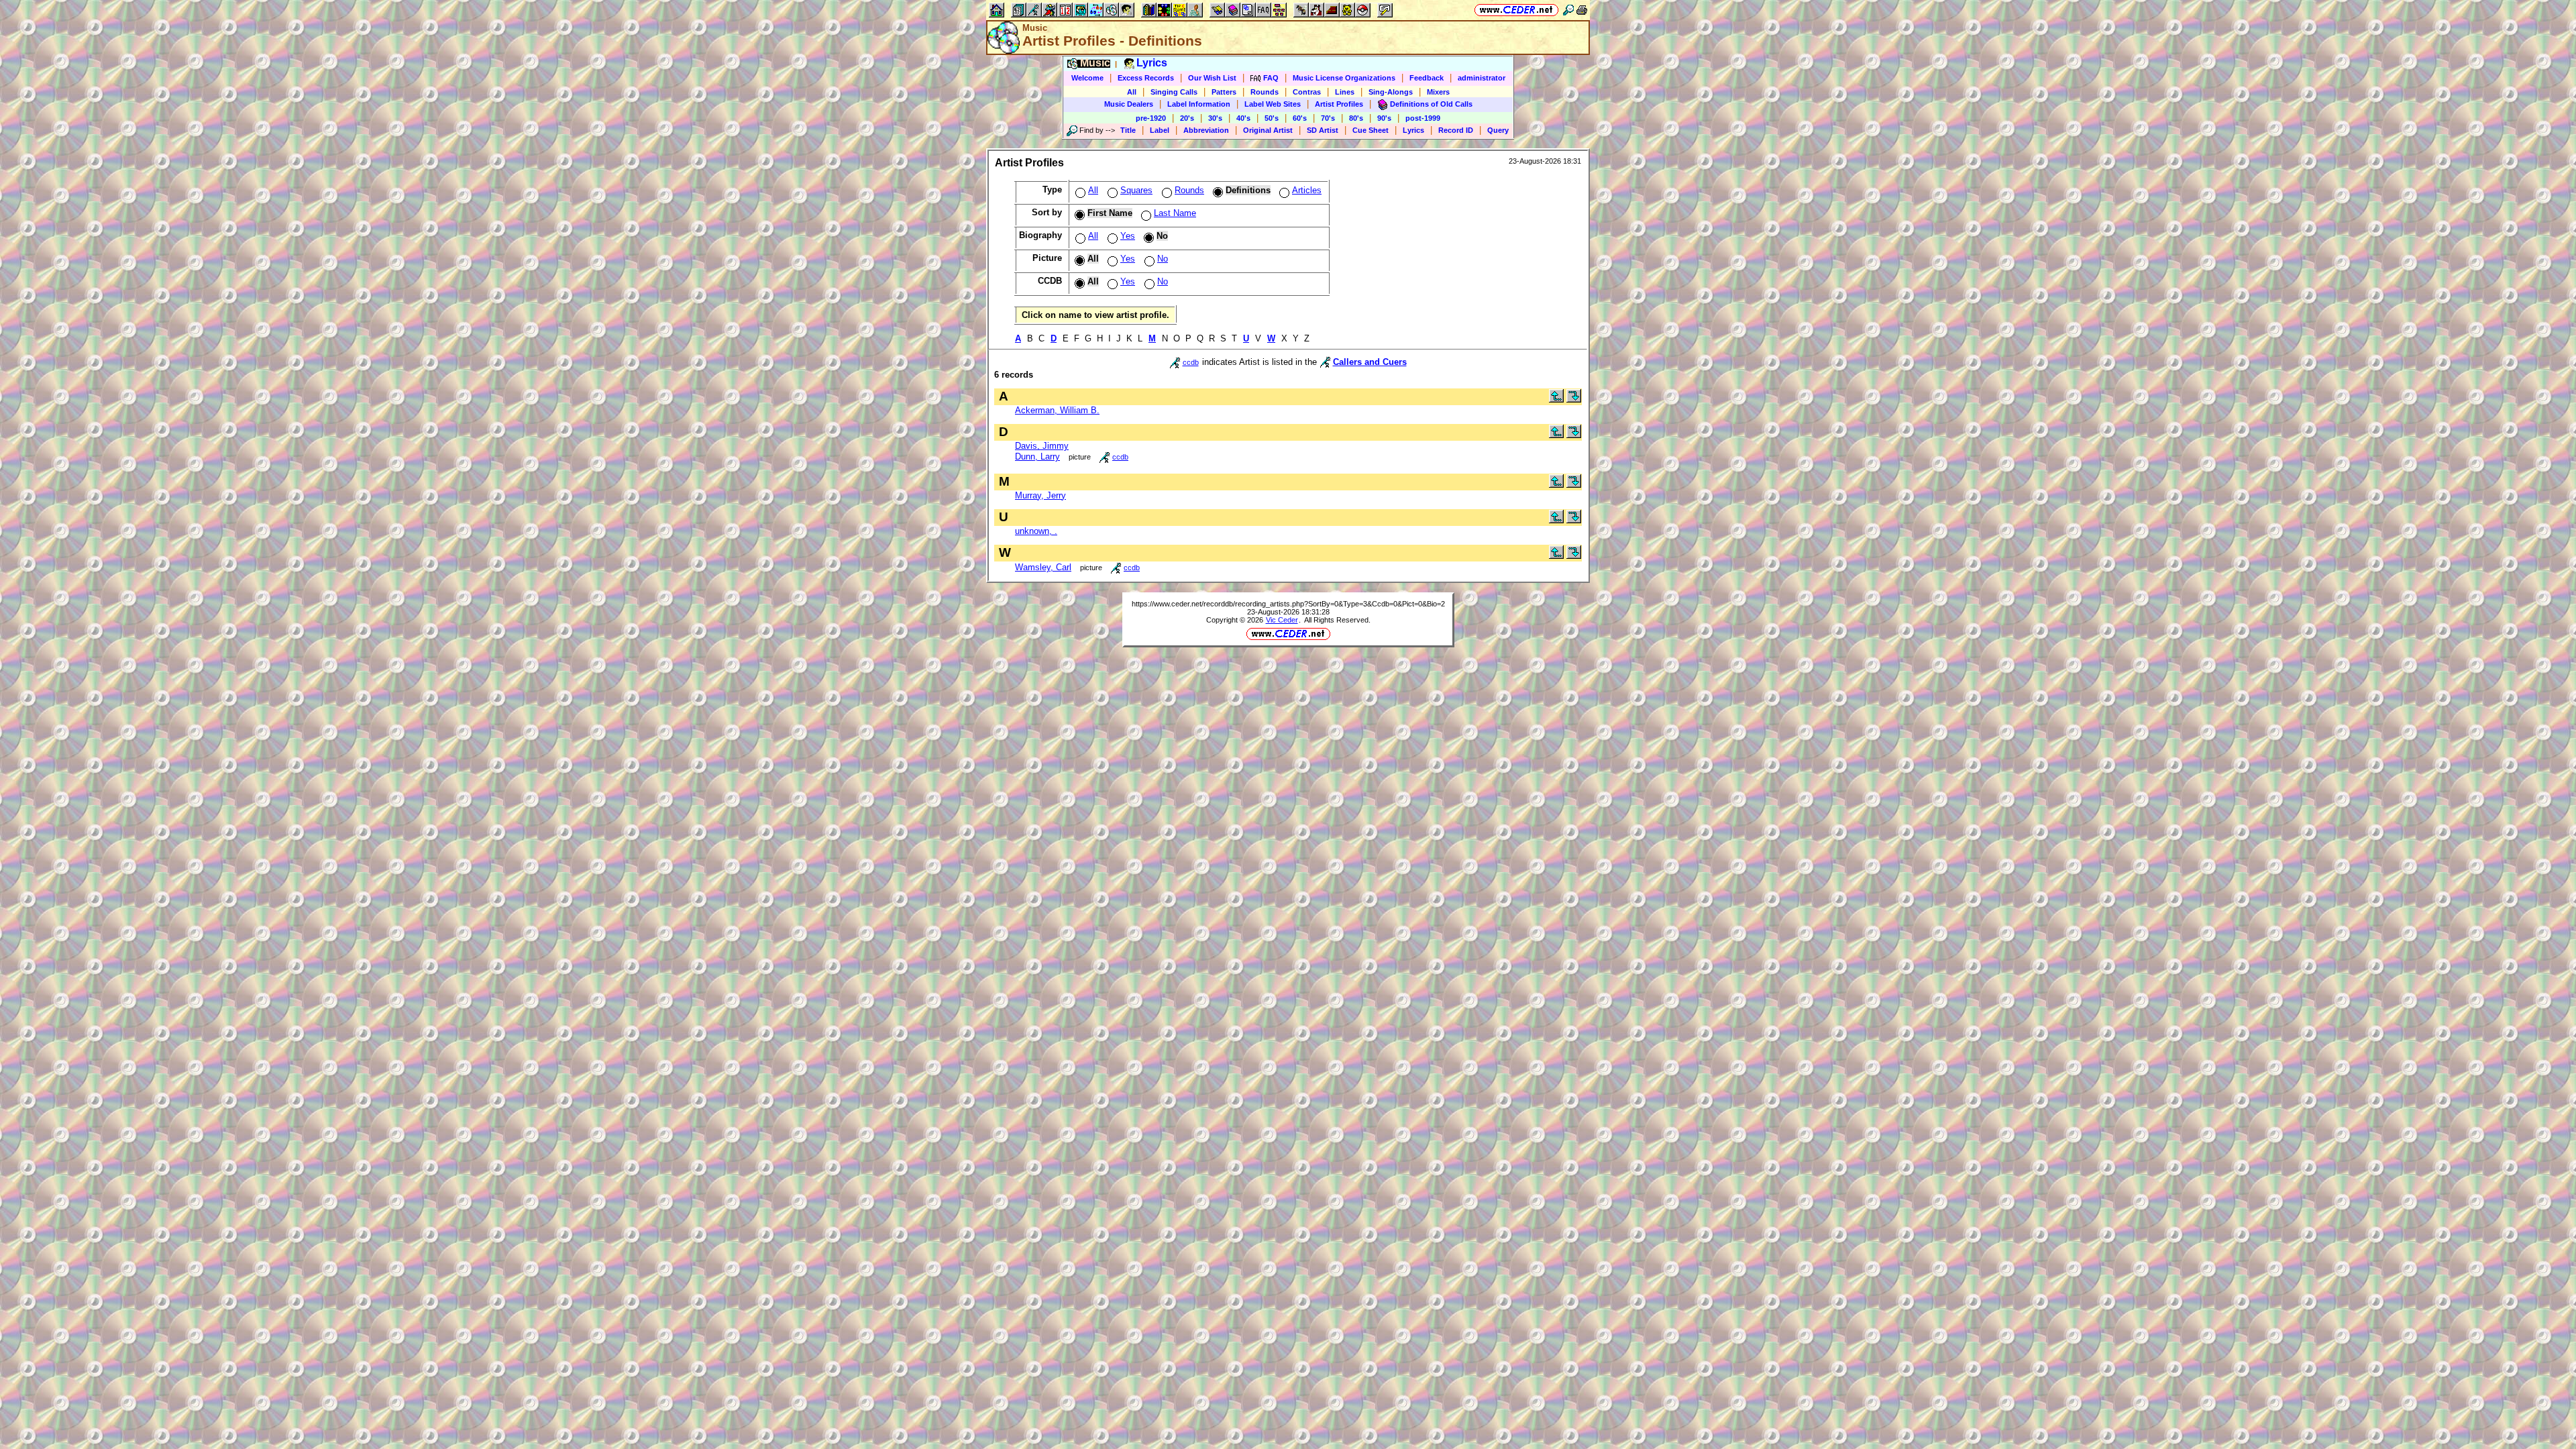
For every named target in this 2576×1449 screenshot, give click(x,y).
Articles (1307, 190)
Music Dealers (1129, 104)
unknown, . (1036, 531)
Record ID (1456, 130)
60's (1300, 118)
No (1163, 259)
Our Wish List (1212, 78)
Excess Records (1146, 78)
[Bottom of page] (1574, 399)
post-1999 (1423, 118)
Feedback (1427, 78)
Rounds (1265, 92)
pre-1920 (1151, 118)
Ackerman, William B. (1057, 410)
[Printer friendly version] (1582, 10)
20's (1187, 118)
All (1132, 92)
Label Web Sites (1273, 104)
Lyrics (1413, 130)
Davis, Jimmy (1042, 446)
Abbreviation (1206, 130)
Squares (1136, 190)
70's (1328, 118)
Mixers (1438, 92)
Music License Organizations (1344, 78)
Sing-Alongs (1391, 92)
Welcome (1087, 78)
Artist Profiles (1339, 104)
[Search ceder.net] (1568, 10)
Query (1498, 130)
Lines (1345, 92)
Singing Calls (1174, 92)
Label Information (1199, 104)
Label (1160, 130)
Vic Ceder (1282, 620)
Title (1128, 130)
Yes (1128, 236)
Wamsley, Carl (1043, 567)
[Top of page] (1556, 399)
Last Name (1175, 213)
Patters (1224, 92)
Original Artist (1268, 130)
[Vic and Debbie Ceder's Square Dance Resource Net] (1516, 10)
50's (1272, 118)
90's (1384, 118)
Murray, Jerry (1040, 495)
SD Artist (1323, 130)
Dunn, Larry (1037, 457)
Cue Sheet (1371, 130)
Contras (1307, 92)
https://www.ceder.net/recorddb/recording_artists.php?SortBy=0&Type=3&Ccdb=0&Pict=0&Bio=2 (1288, 604)
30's (1215, 118)
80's (1356, 118)
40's (1243, 118)
